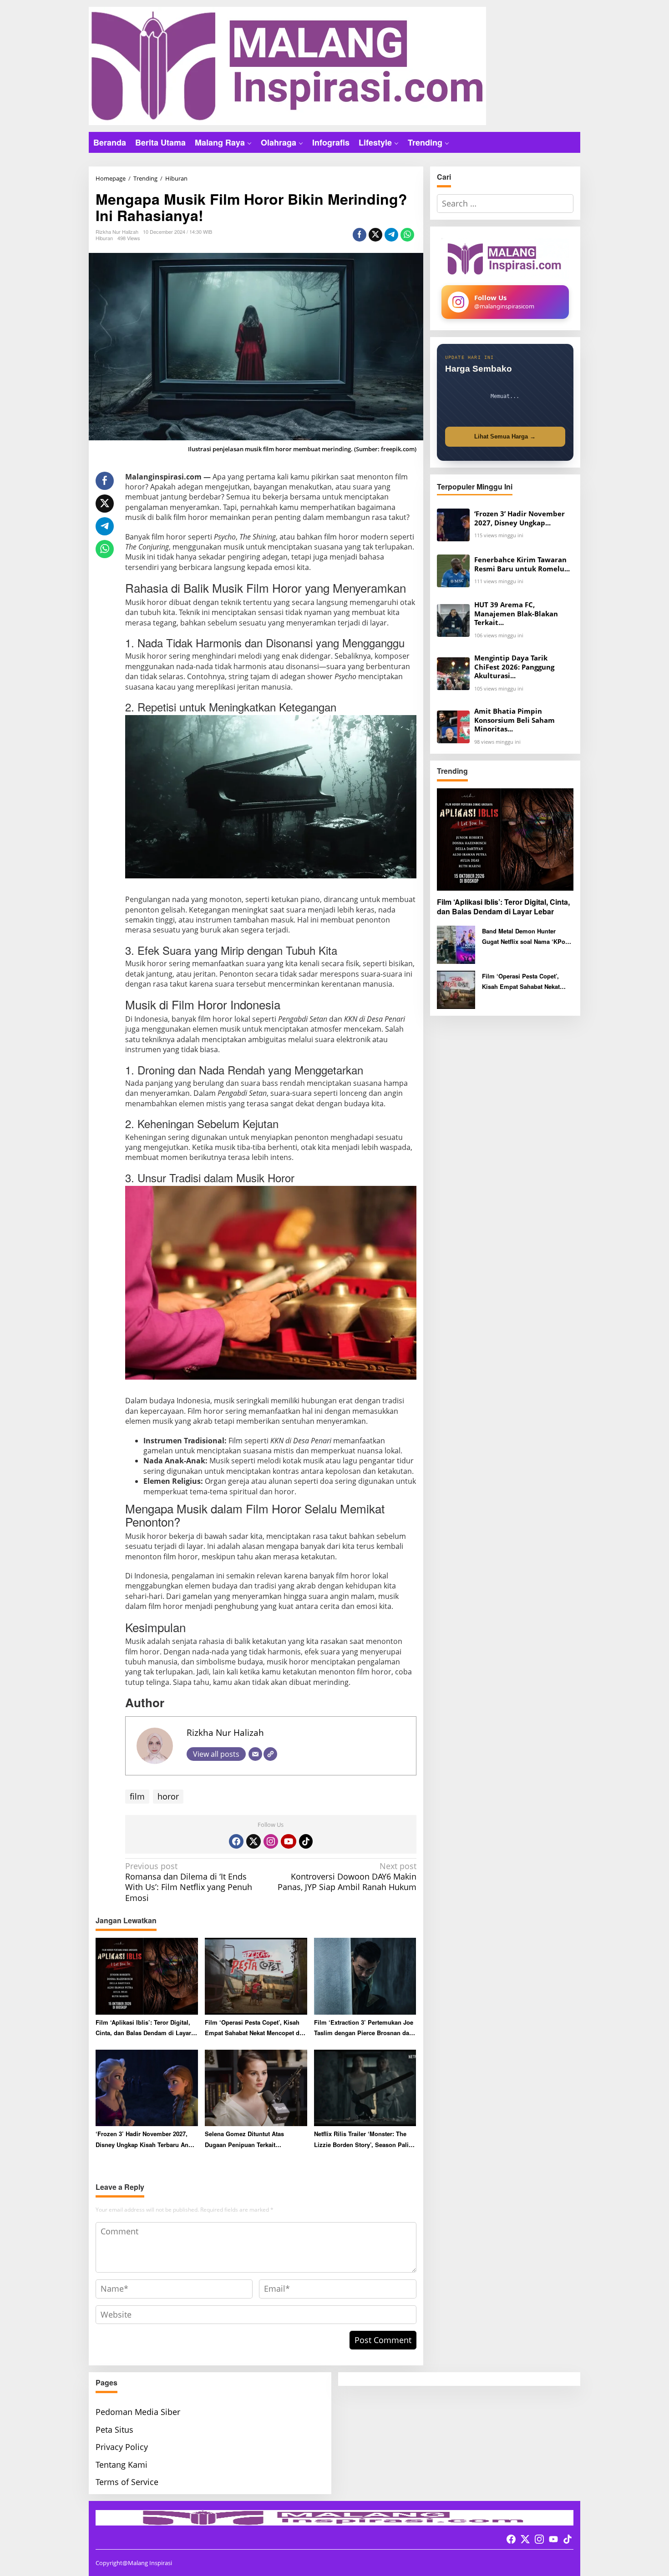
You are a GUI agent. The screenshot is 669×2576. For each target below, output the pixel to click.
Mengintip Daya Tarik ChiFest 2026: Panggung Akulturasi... (514, 667)
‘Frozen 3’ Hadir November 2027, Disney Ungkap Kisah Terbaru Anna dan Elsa (145, 2140)
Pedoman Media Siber (138, 2412)
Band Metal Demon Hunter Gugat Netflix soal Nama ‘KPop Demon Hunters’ (525, 937)
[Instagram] (271, 1841)
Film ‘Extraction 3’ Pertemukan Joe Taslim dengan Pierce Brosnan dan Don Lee (364, 2028)
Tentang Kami (122, 2465)
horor (168, 1796)
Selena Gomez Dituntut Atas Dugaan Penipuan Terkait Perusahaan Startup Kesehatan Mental (248, 2140)
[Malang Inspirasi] (287, 65)
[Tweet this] (375, 235)
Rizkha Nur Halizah (225, 1732)
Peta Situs (114, 2430)
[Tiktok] (306, 1841)
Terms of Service (127, 2482)
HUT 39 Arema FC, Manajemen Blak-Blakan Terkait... (516, 614)
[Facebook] (236, 1841)
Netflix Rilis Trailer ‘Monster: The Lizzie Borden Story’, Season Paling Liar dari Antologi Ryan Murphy (365, 2140)
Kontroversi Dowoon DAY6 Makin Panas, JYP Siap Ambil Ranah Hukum (347, 1877)
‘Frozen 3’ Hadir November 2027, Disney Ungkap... (519, 518)
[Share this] (360, 235)
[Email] (255, 1754)
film (137, 1796)
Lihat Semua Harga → (505, 436)
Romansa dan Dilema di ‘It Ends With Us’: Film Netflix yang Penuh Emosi (189, 1882)
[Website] (270, 1754)
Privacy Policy (122, 2447)
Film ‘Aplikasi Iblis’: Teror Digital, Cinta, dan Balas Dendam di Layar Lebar (143, 2028)
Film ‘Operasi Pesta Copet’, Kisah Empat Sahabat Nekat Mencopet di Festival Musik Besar (253, 2028)
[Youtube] (289, 1841)
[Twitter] (253, 1841)
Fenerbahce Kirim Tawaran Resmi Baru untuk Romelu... (522, 564)
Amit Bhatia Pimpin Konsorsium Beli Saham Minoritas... (514, 720)
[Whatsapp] (407, 235)
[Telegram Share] (391, 235)
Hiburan (104, 238)
